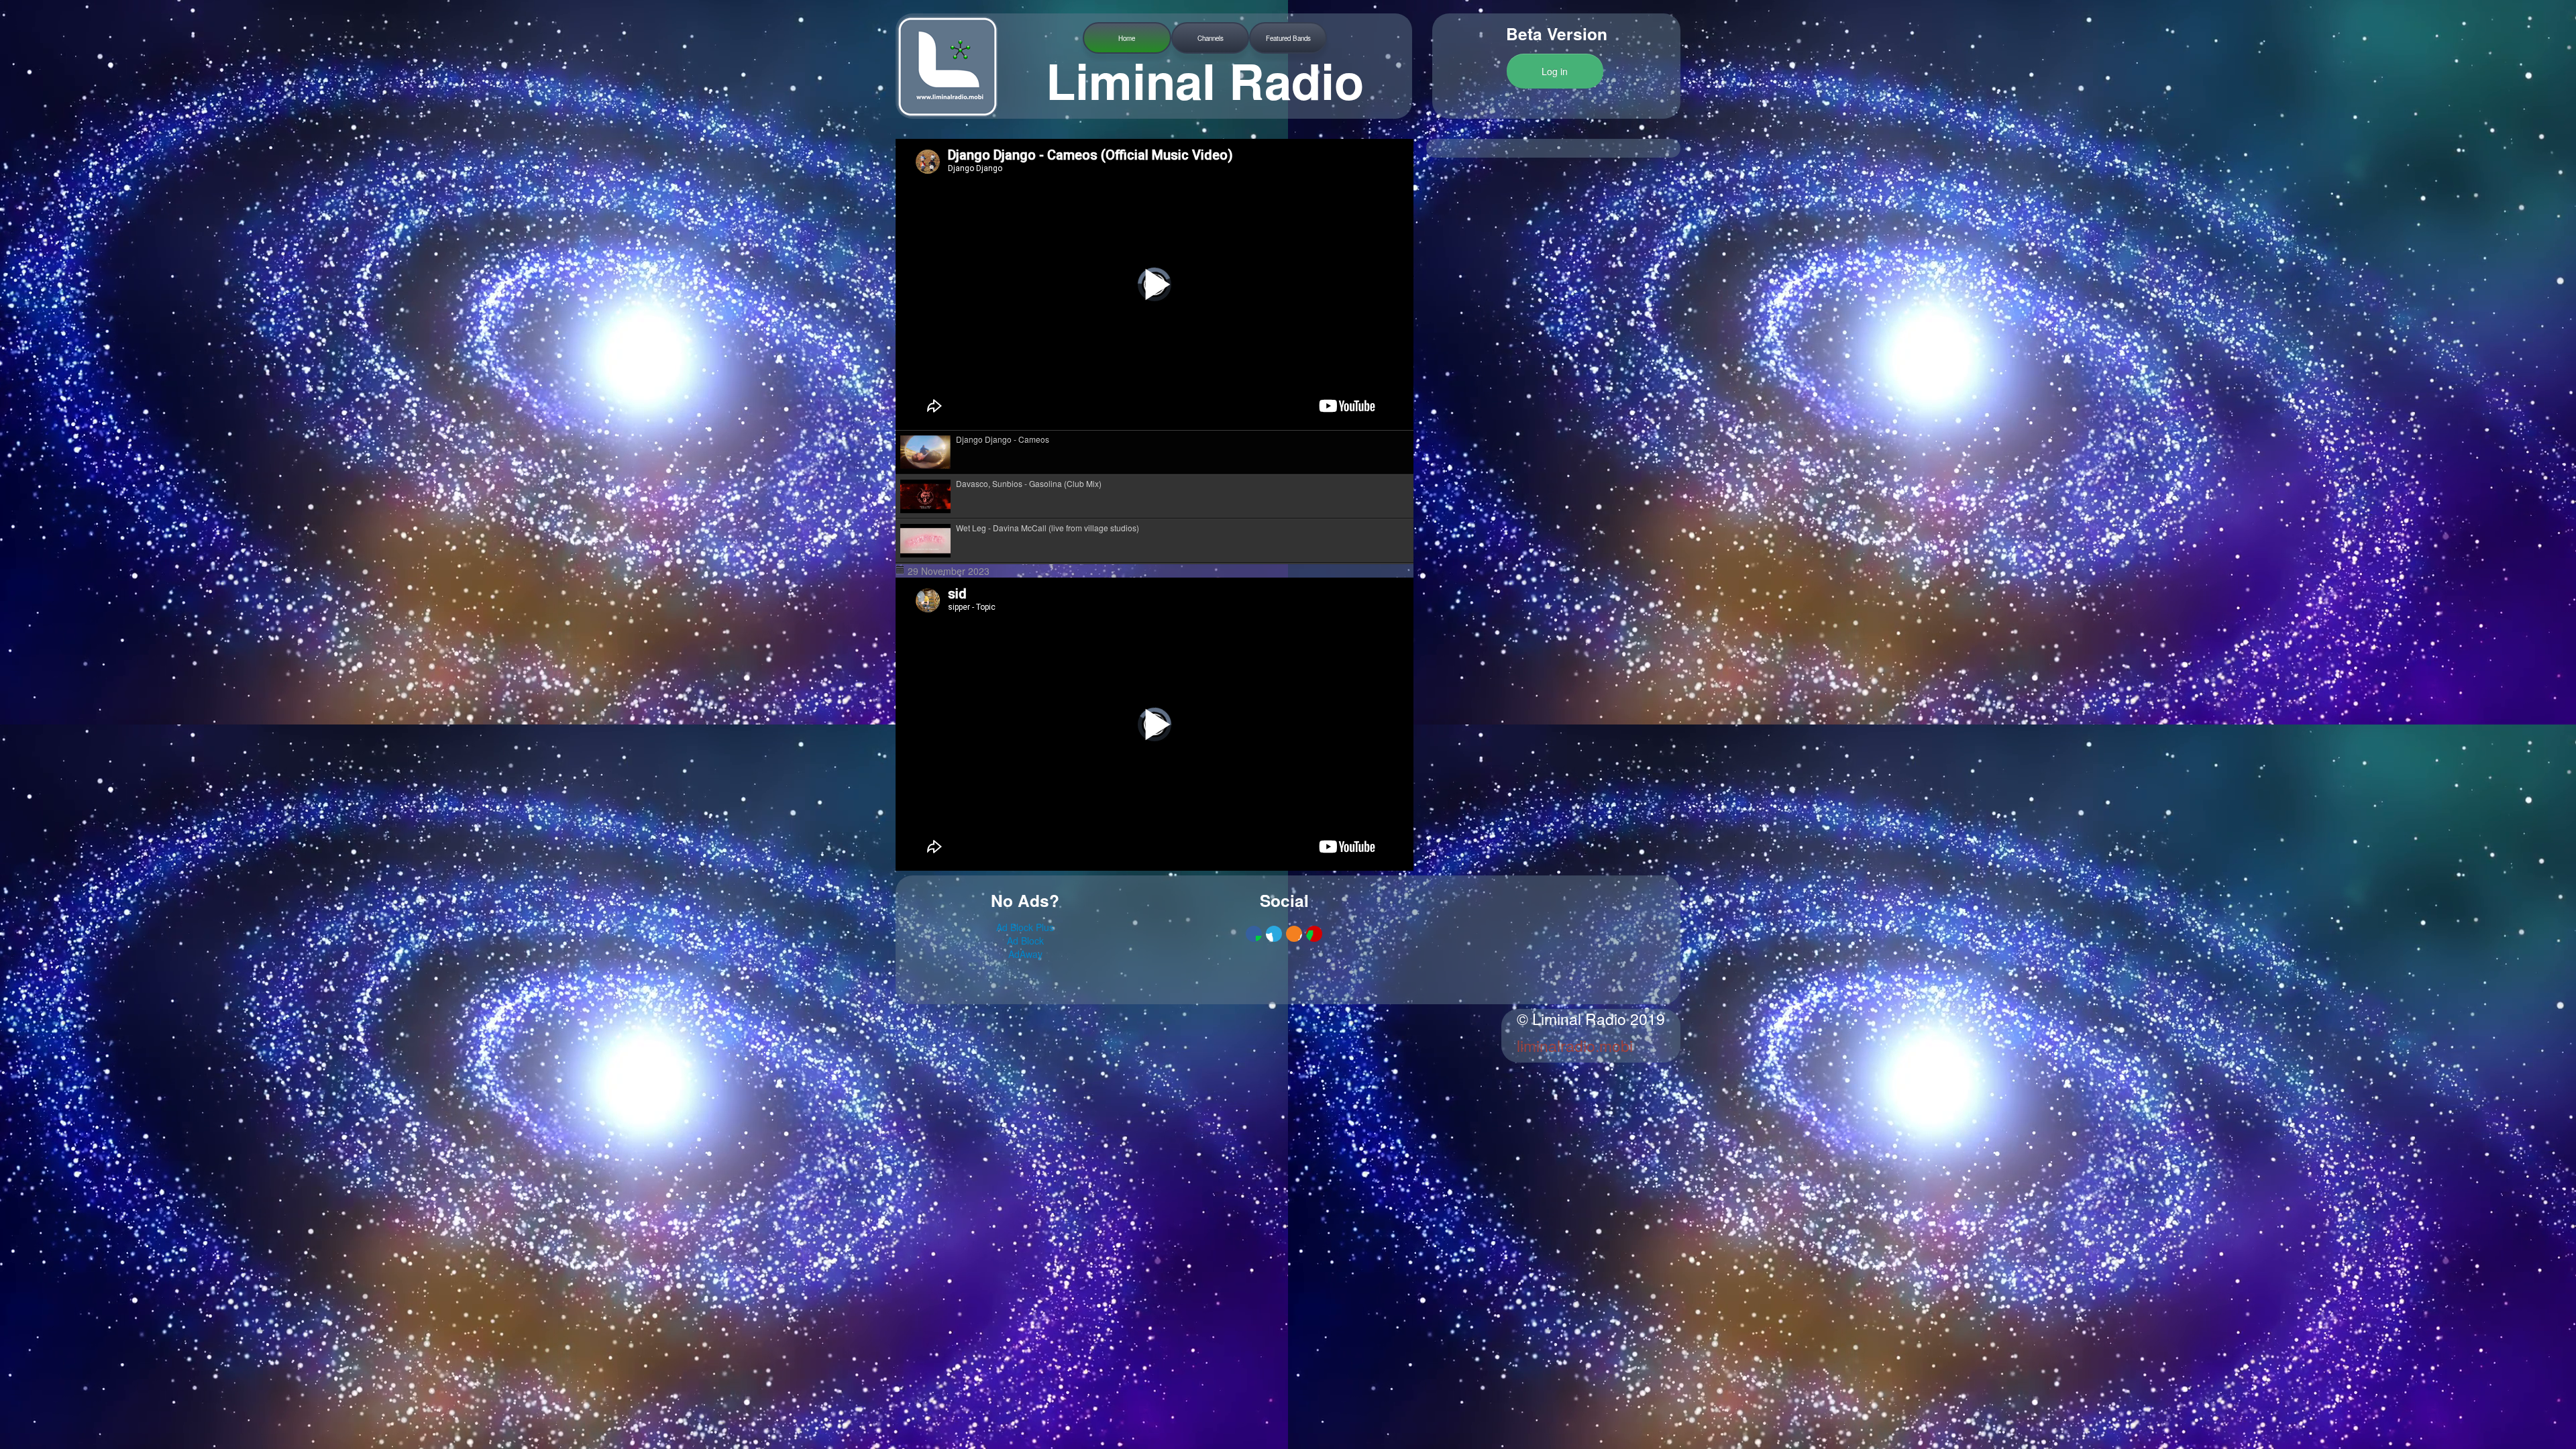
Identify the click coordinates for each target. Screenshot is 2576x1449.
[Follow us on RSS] (1294, 934)
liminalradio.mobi (1575, 1045)
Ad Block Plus (1025, 927)
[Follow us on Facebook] (1254, 934)
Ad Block (1025, 941)
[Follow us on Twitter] (1274, 934)
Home (1127, 38)
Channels (1211, 38)
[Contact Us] (1314, 934)
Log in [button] (1555, 71)
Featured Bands (1288, 38)
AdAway (1025, 954)
